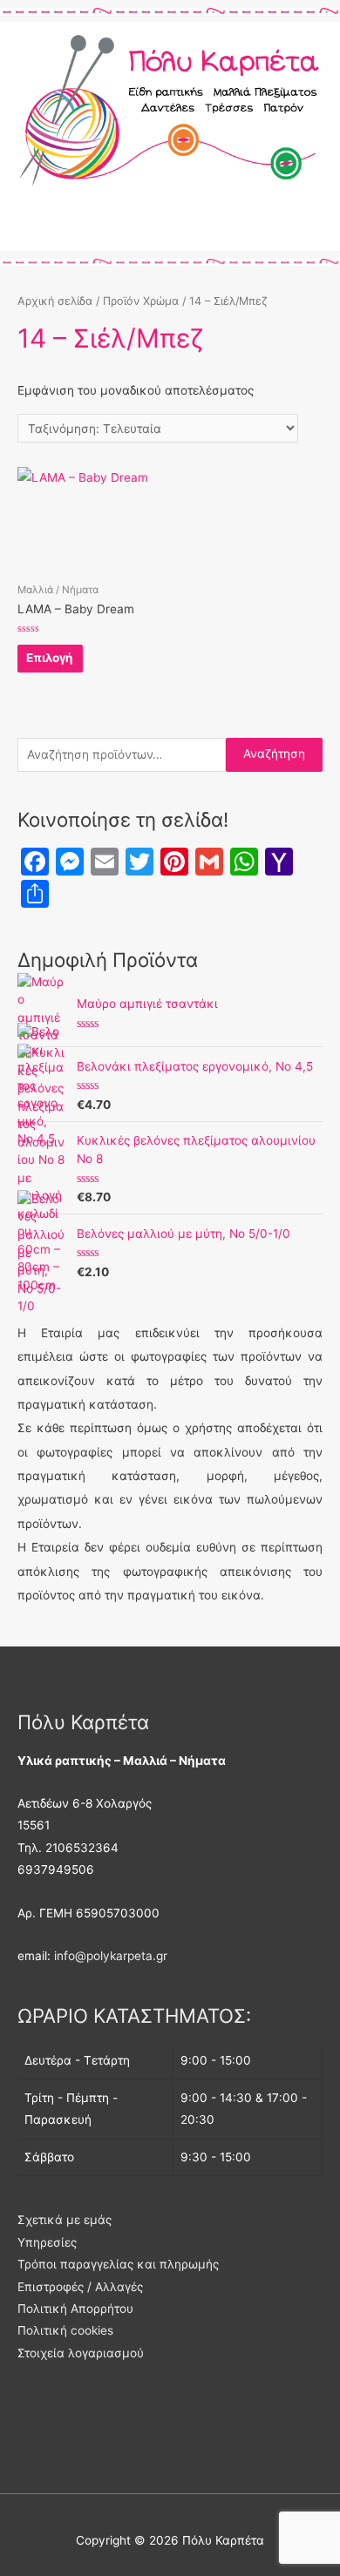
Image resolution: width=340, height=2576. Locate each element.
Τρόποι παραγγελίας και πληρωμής (118, 2264)
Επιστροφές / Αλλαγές (80, 2287)
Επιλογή (50, 658)
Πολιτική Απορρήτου (75, 2309)
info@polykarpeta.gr (111, 1956)
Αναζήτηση (274, 754)
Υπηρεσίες (47, 2242)
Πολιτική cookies (65, 2330)
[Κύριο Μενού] (170, 230)
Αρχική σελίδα (55, 301)
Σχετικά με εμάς (65, 2220)
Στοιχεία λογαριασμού (81, 2353)
